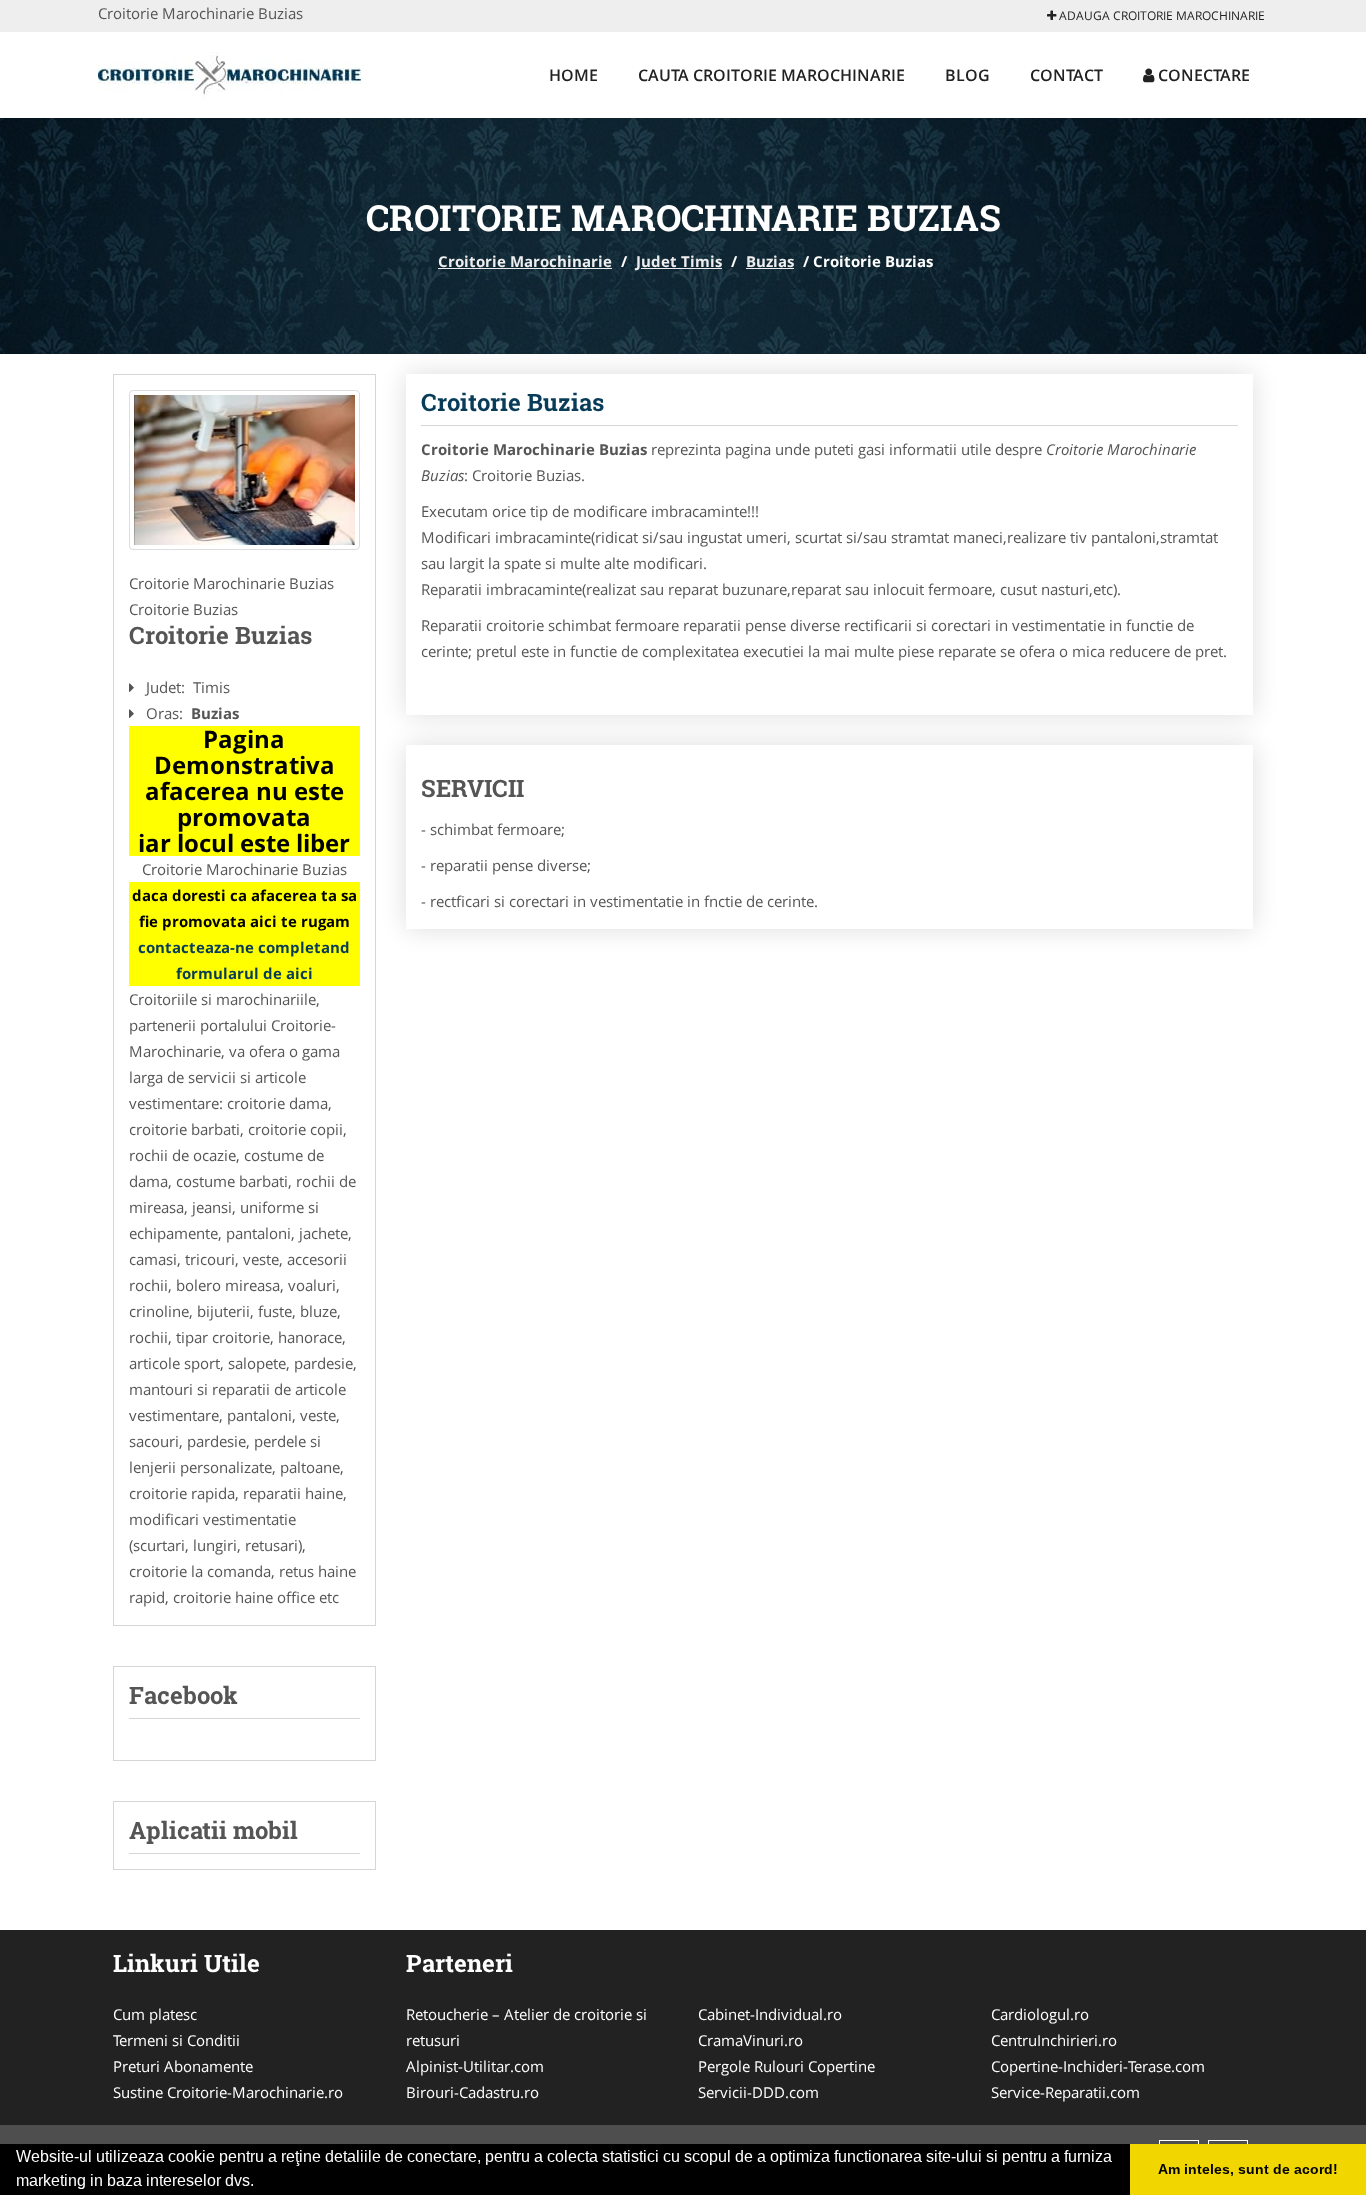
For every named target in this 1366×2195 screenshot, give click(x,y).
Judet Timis (679, 261)
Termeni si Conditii (176, 2040)
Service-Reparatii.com (1065, 2092)
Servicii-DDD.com (758, 2092)
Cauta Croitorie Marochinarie (771, 75)
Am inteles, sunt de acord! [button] (1248, 2169)
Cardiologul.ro (1040, 2014)
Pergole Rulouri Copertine (786, 2066)
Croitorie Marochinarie (525, 261)
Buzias (770, 261)
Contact (1066, 75)
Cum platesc (155, 2014)
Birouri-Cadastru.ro (472, 2092)
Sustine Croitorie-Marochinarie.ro (228, 2092)
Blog (967, 75)
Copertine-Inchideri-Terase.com (1098, 2066)
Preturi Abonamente (183, 2066)
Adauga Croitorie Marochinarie (1160, 15)
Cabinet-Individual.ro (770, 2014)
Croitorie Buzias (512, 402)
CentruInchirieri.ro (1054, 2040)
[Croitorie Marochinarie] (229, 72)
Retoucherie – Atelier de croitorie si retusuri (526, 2027)
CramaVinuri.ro (750, 2040)
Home (573, 75)
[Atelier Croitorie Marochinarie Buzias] (244, 470)
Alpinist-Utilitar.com (475, 2066)
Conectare (1202, 75)
